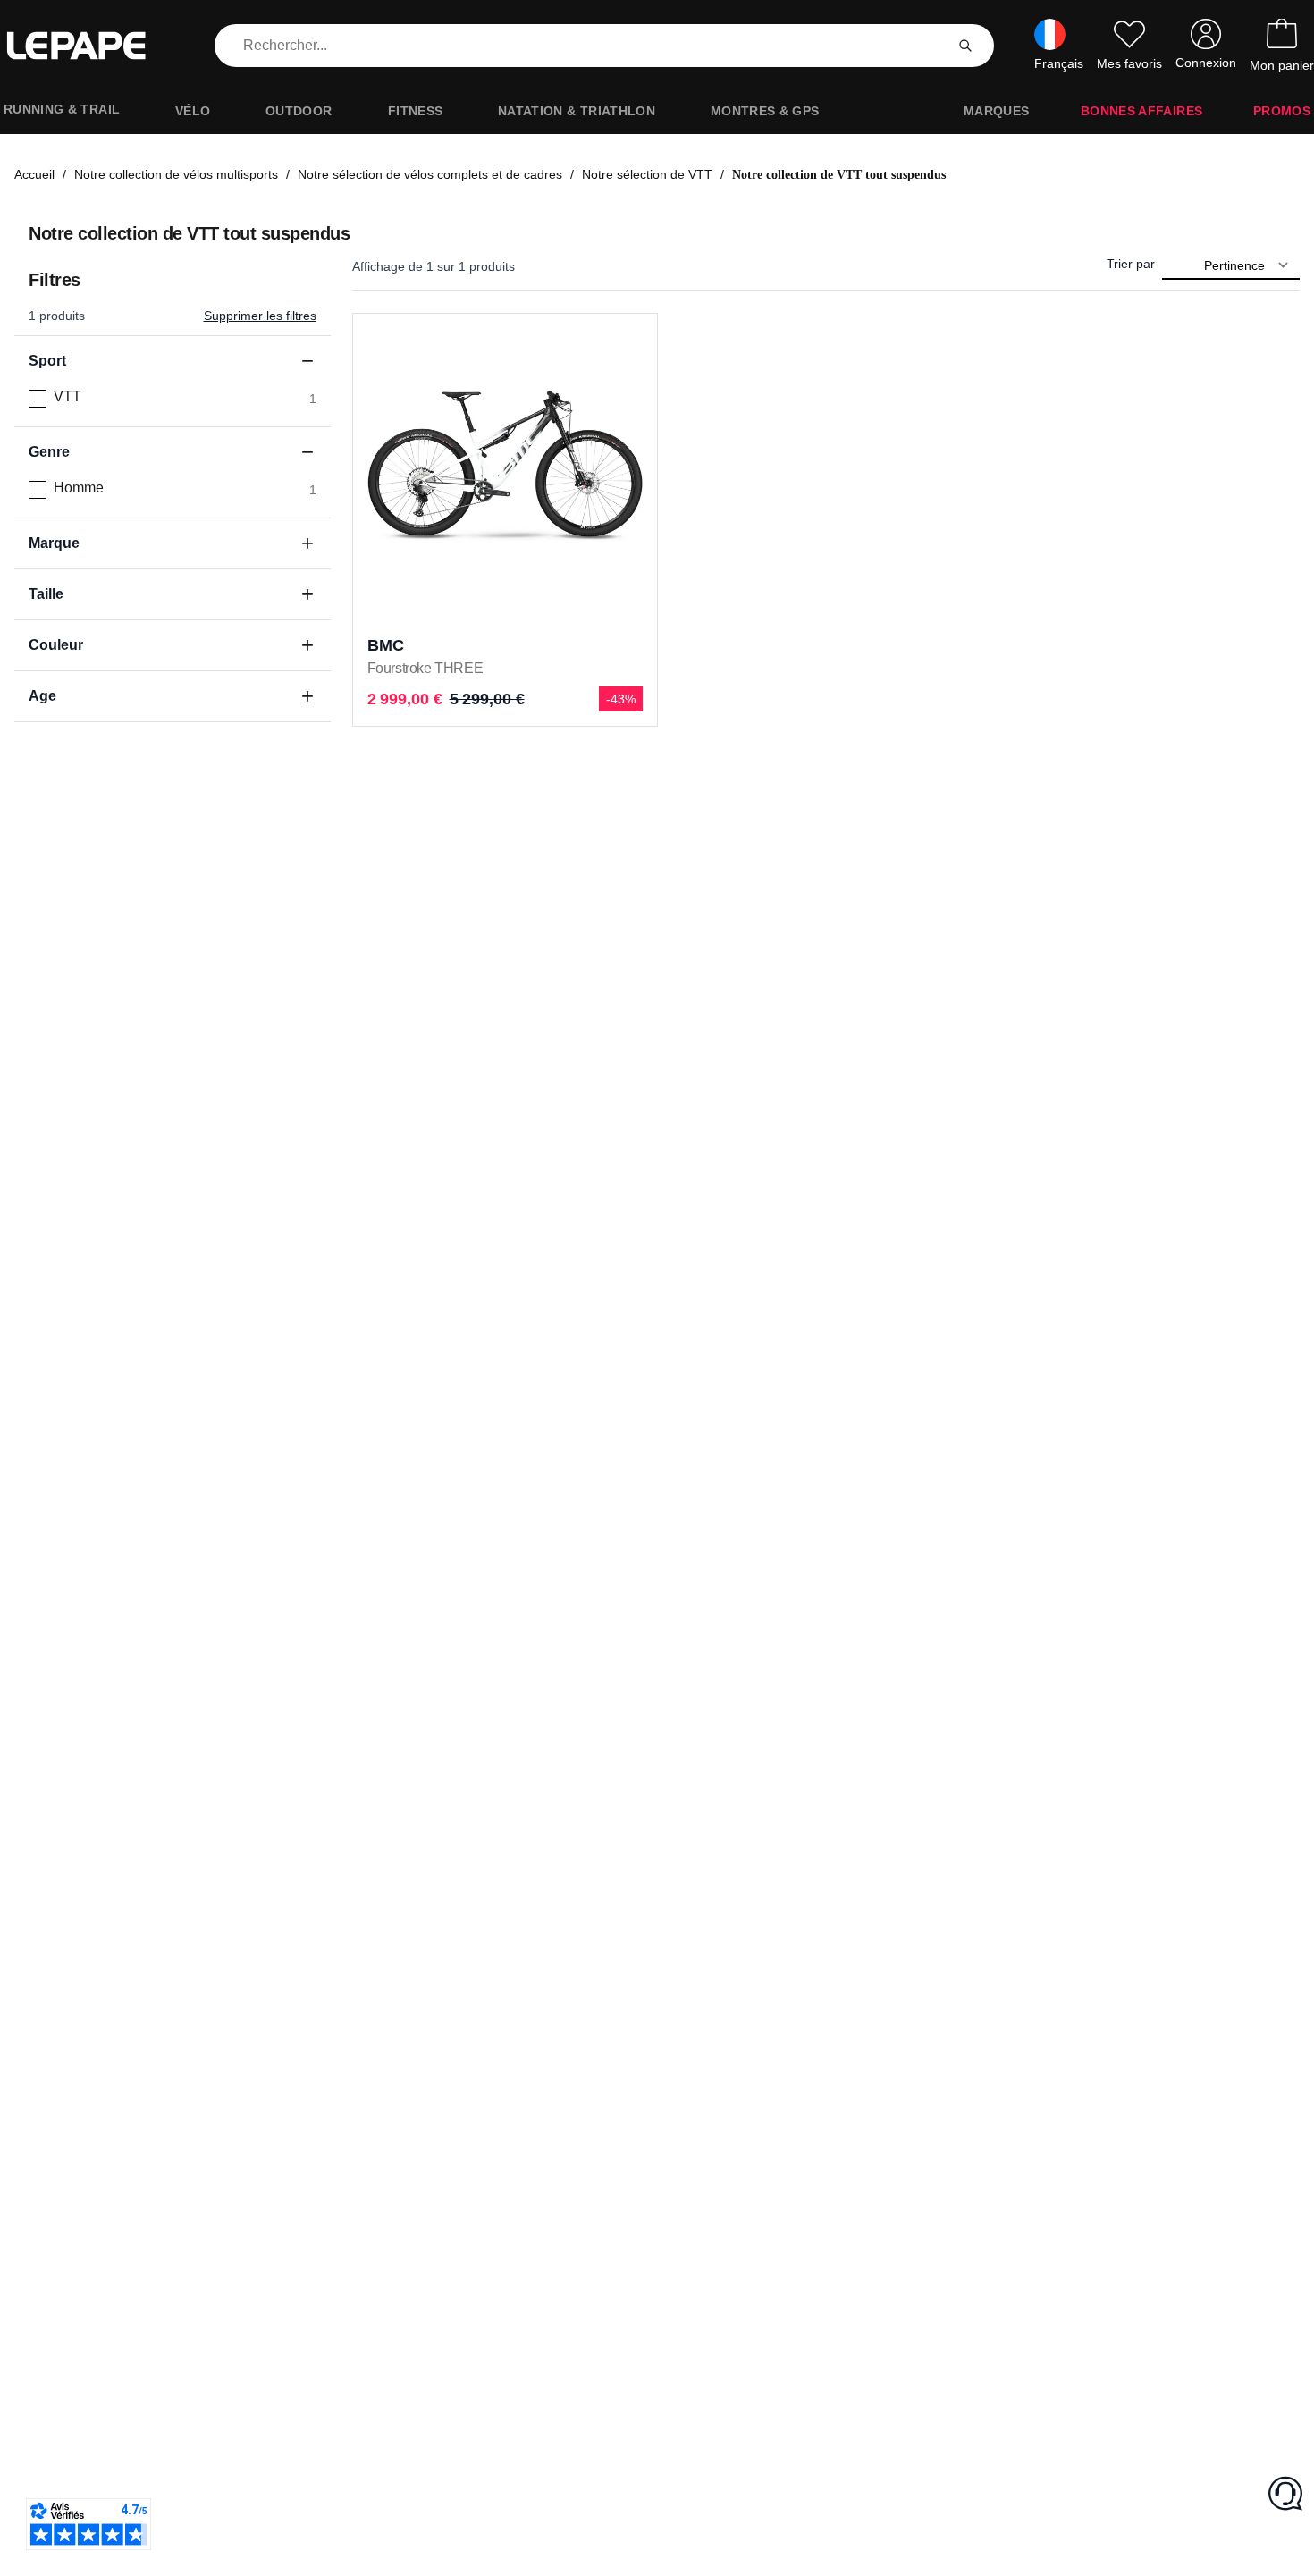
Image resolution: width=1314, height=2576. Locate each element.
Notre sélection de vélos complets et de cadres (430, 174)
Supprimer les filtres (260, 316)
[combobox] (583, 46)
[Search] (965, 46)
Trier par (1131, 264)
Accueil (34, 174)
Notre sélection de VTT (647, 174)
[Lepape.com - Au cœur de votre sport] (89, 46)
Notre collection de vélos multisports (176, 174)
